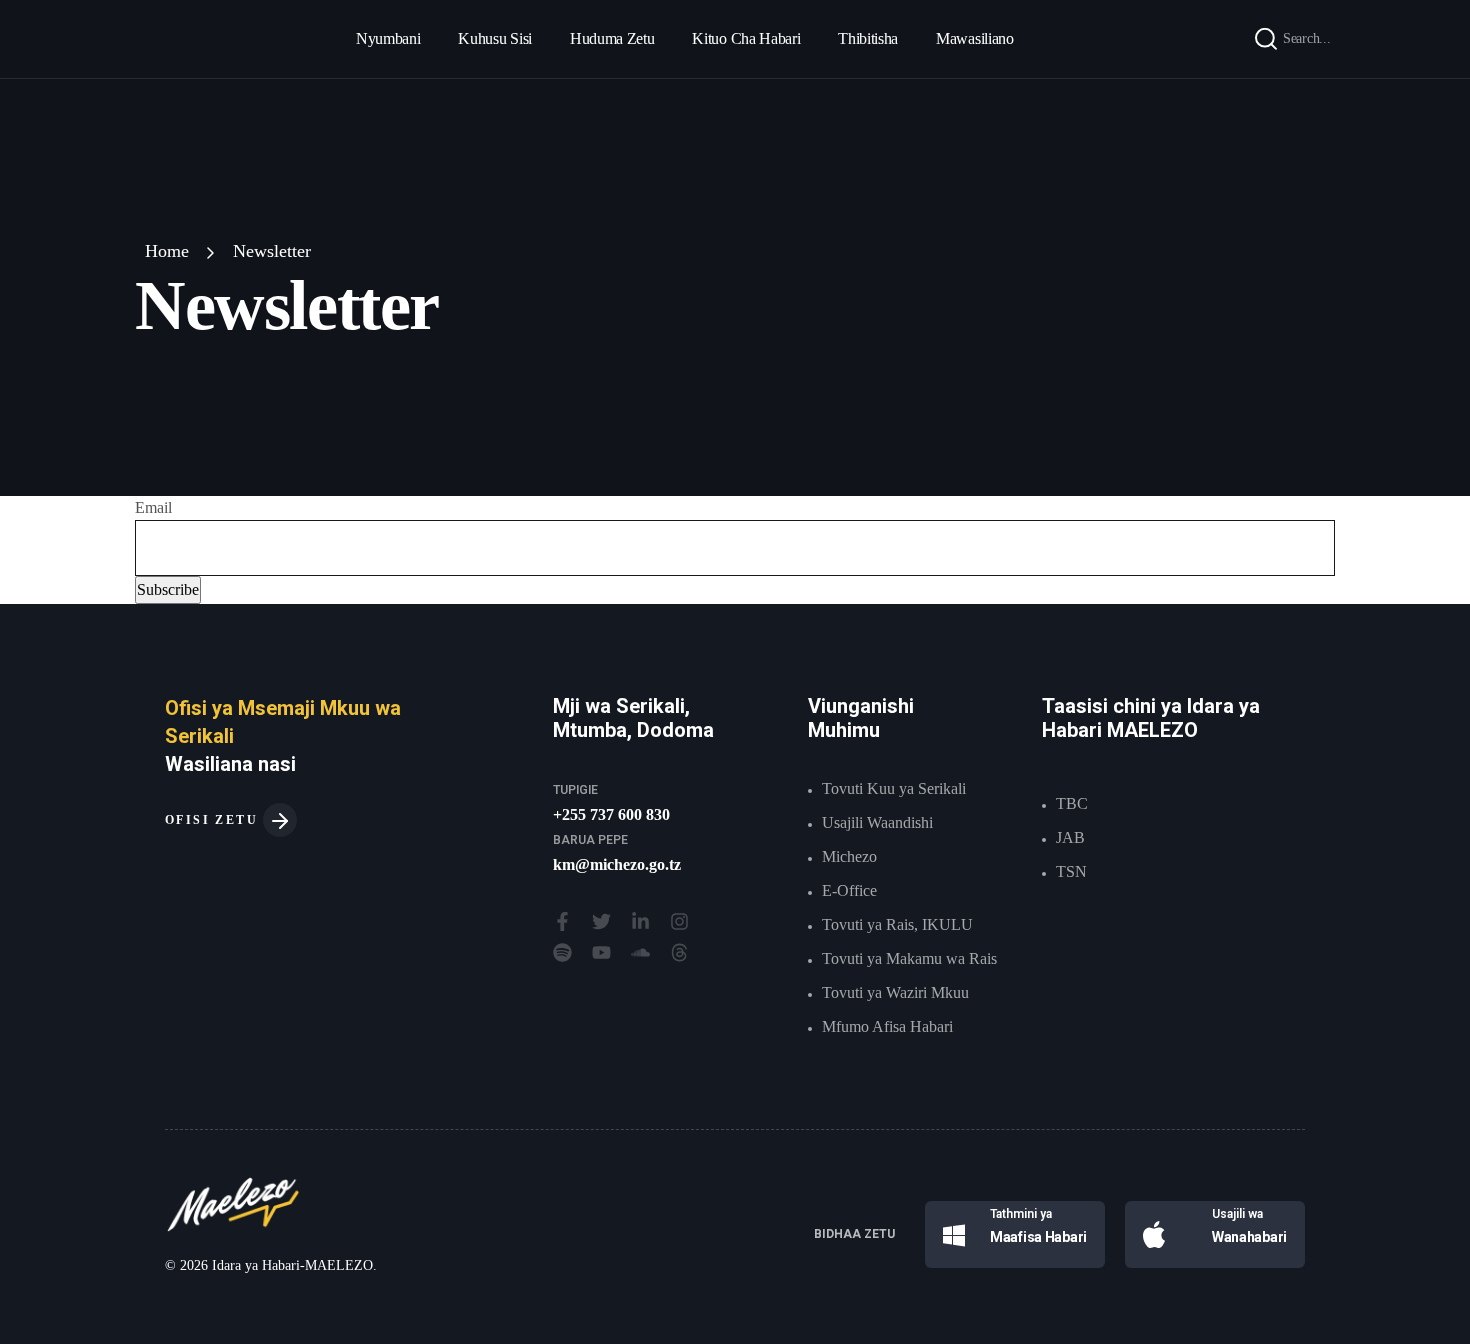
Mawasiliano (974, 38)
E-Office (849, 890)
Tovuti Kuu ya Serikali (894, 788)
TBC (1072, 803)
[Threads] (679, 952)
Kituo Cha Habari (746, 38)
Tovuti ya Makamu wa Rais (909, 958)
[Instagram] (679, 921)
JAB (1070, 837)
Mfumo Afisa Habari (887, 1026)
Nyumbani (388, 38)
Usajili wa (1237, 1214)
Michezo (849, 856)
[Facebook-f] (562, 921)
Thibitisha (868, 38)
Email (153, 507)
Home (167, 251)
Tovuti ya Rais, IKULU (897, 924)
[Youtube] (601, 952)
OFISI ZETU (214, 820)
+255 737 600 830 (611, 814)
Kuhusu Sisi (494, 38)
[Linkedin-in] (640, 921)
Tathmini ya (1021, 1214)
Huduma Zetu (612, 38)
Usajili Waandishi (877, 822)
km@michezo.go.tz (617, 864)
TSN (1071, 871)
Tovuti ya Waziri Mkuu (895, 992)
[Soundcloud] (640, 952)
